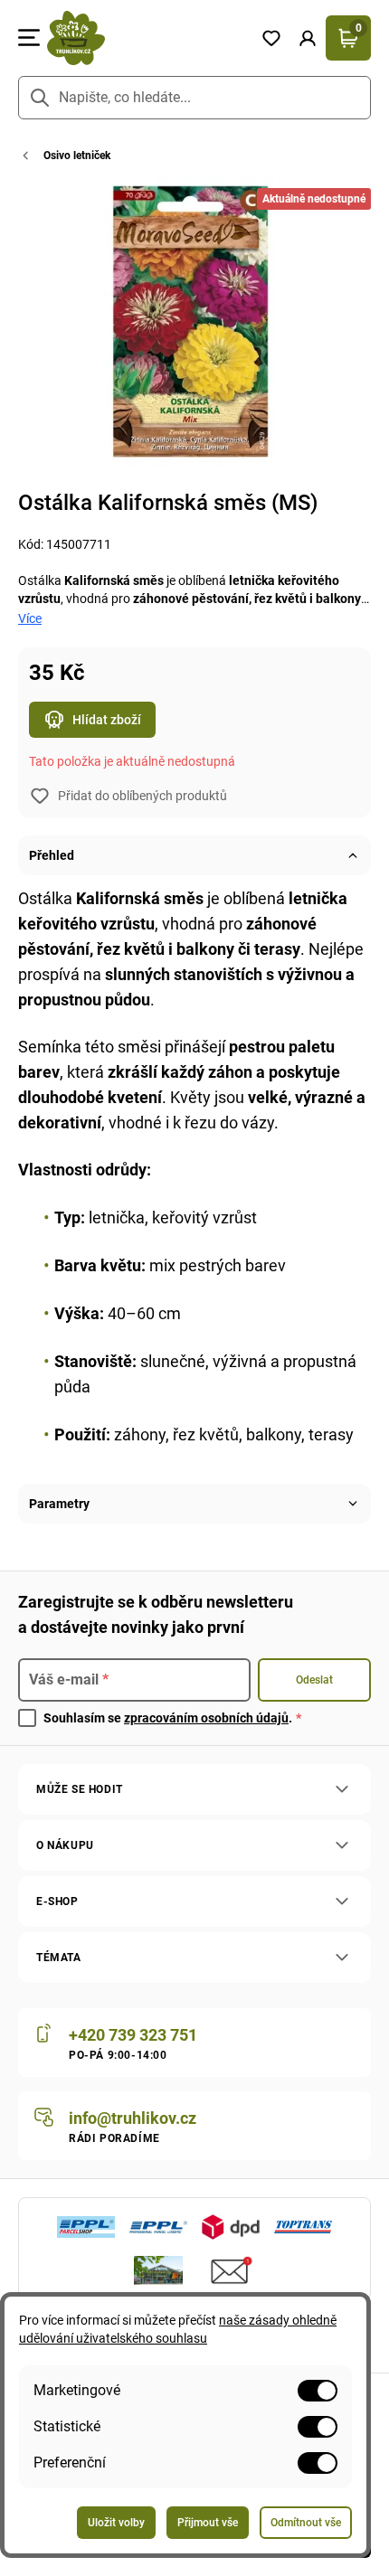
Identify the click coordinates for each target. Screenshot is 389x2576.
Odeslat (314, 1680)
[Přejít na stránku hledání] (40, 98)
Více (30, 618)
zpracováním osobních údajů (206, 1718)
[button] (308, 38)
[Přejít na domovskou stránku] (147, 38)
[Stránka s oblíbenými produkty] (271, 38)
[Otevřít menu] (29, 38)
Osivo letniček (77, 156)
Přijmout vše (208, 2523)
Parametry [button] (59, 1504)
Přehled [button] (52, 855)
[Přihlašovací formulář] (308, 38)
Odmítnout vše (306, 2523)
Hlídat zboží (107, 720)
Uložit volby (116, 2523)
